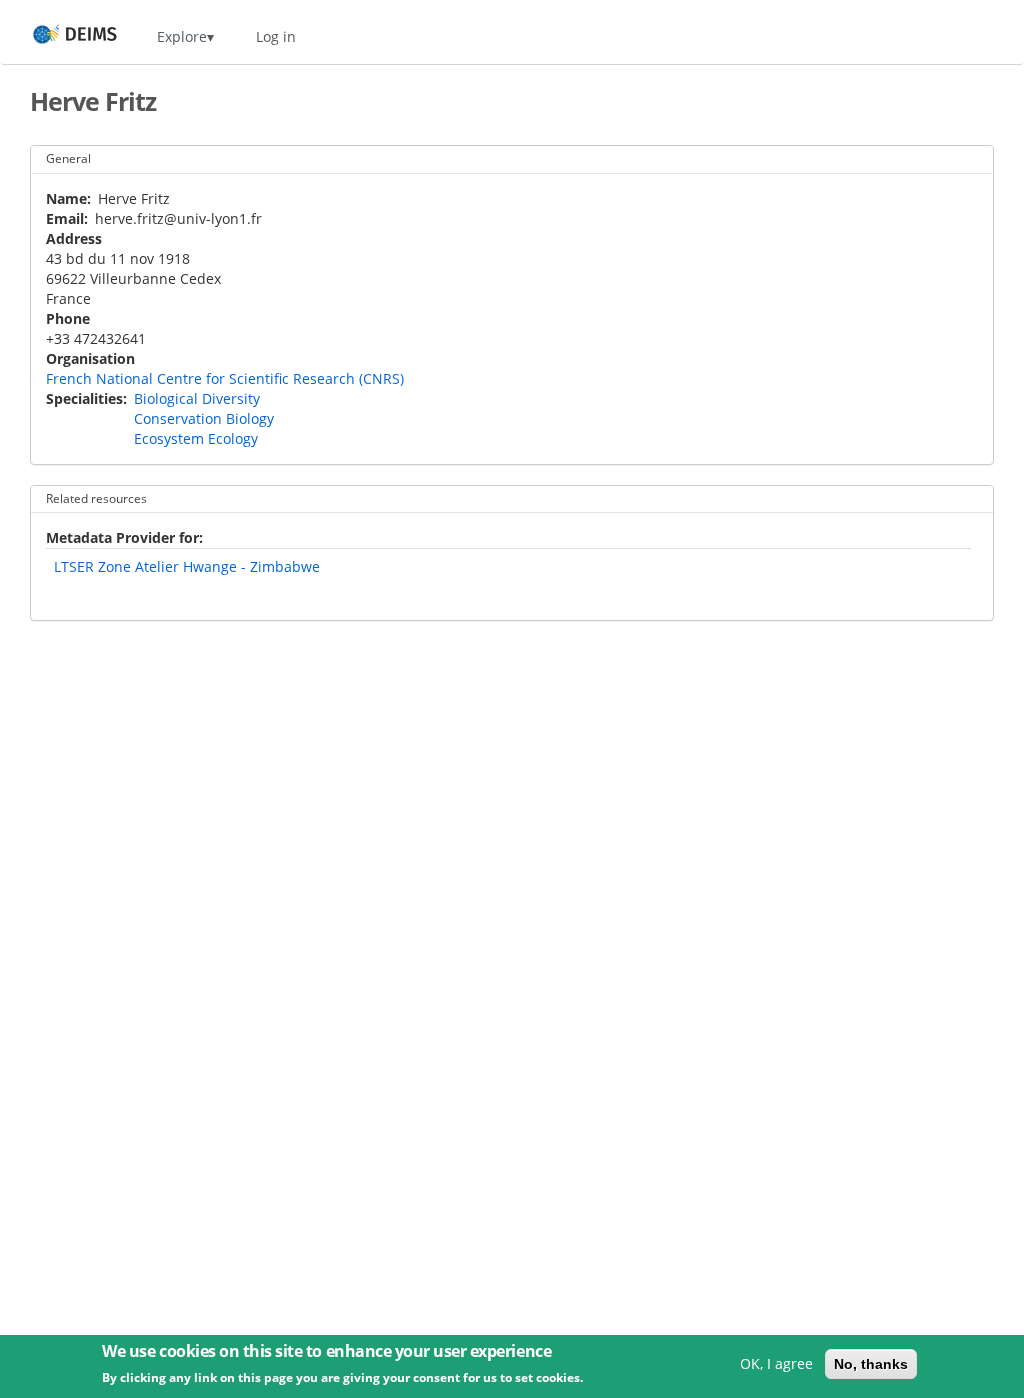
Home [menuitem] (56, 36)
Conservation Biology (204, 418)
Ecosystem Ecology (196, 438)
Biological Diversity (197, 398)
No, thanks (871, 1364)
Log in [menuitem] (276, 36)
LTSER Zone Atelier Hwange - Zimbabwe (187, 566)
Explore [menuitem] (182, 36)
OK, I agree (776, 1363)
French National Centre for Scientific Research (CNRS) (225, 378)
